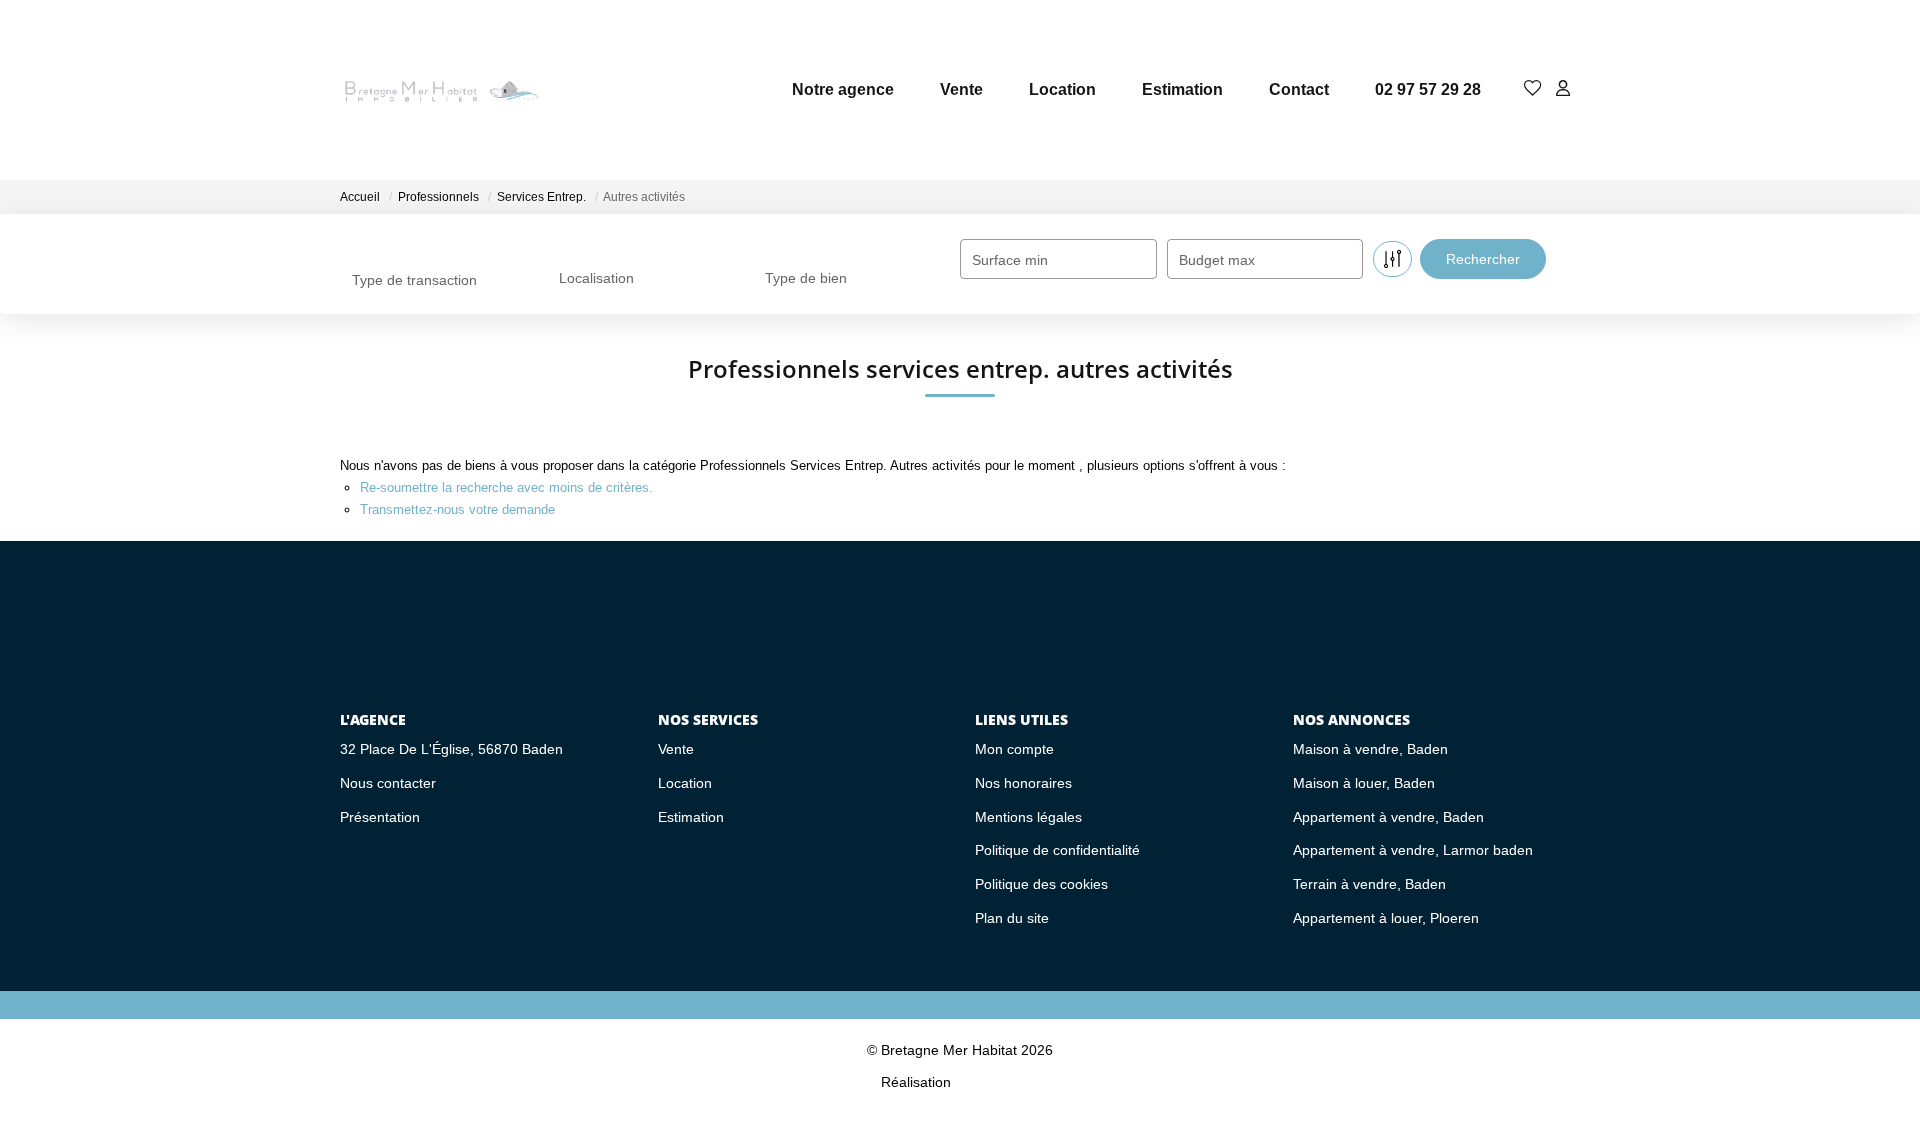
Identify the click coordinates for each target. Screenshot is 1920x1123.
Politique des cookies (1041, 884)
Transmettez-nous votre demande (457, 509)
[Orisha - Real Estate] (997, 1081)
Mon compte (1014, 749)
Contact (1299, 89)
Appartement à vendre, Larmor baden (1413, 850)
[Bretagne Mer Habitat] (440, 90)
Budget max (1217, 260)
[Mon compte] (1563, 89)
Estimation (1182, 89)
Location (1062, 89)
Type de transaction (414, 280)
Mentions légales (1028, 817)
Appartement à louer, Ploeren (1386, 918)
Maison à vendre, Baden (1370, 749)
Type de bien (806, 278)
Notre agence (843, 89)
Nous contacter (388, 783)
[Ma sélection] (1533, 89)
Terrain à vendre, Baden (1369, 884)
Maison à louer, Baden (1364, 783)
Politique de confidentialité (1057, 850)
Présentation (380, 817)
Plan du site (1012, 918)
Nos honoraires (1023, 783)
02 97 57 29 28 (1428, 89)
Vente (961, 89)
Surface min (1010, 260)
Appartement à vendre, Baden (1388, 817)
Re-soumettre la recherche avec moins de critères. (506, 487)
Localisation (596, 278)
